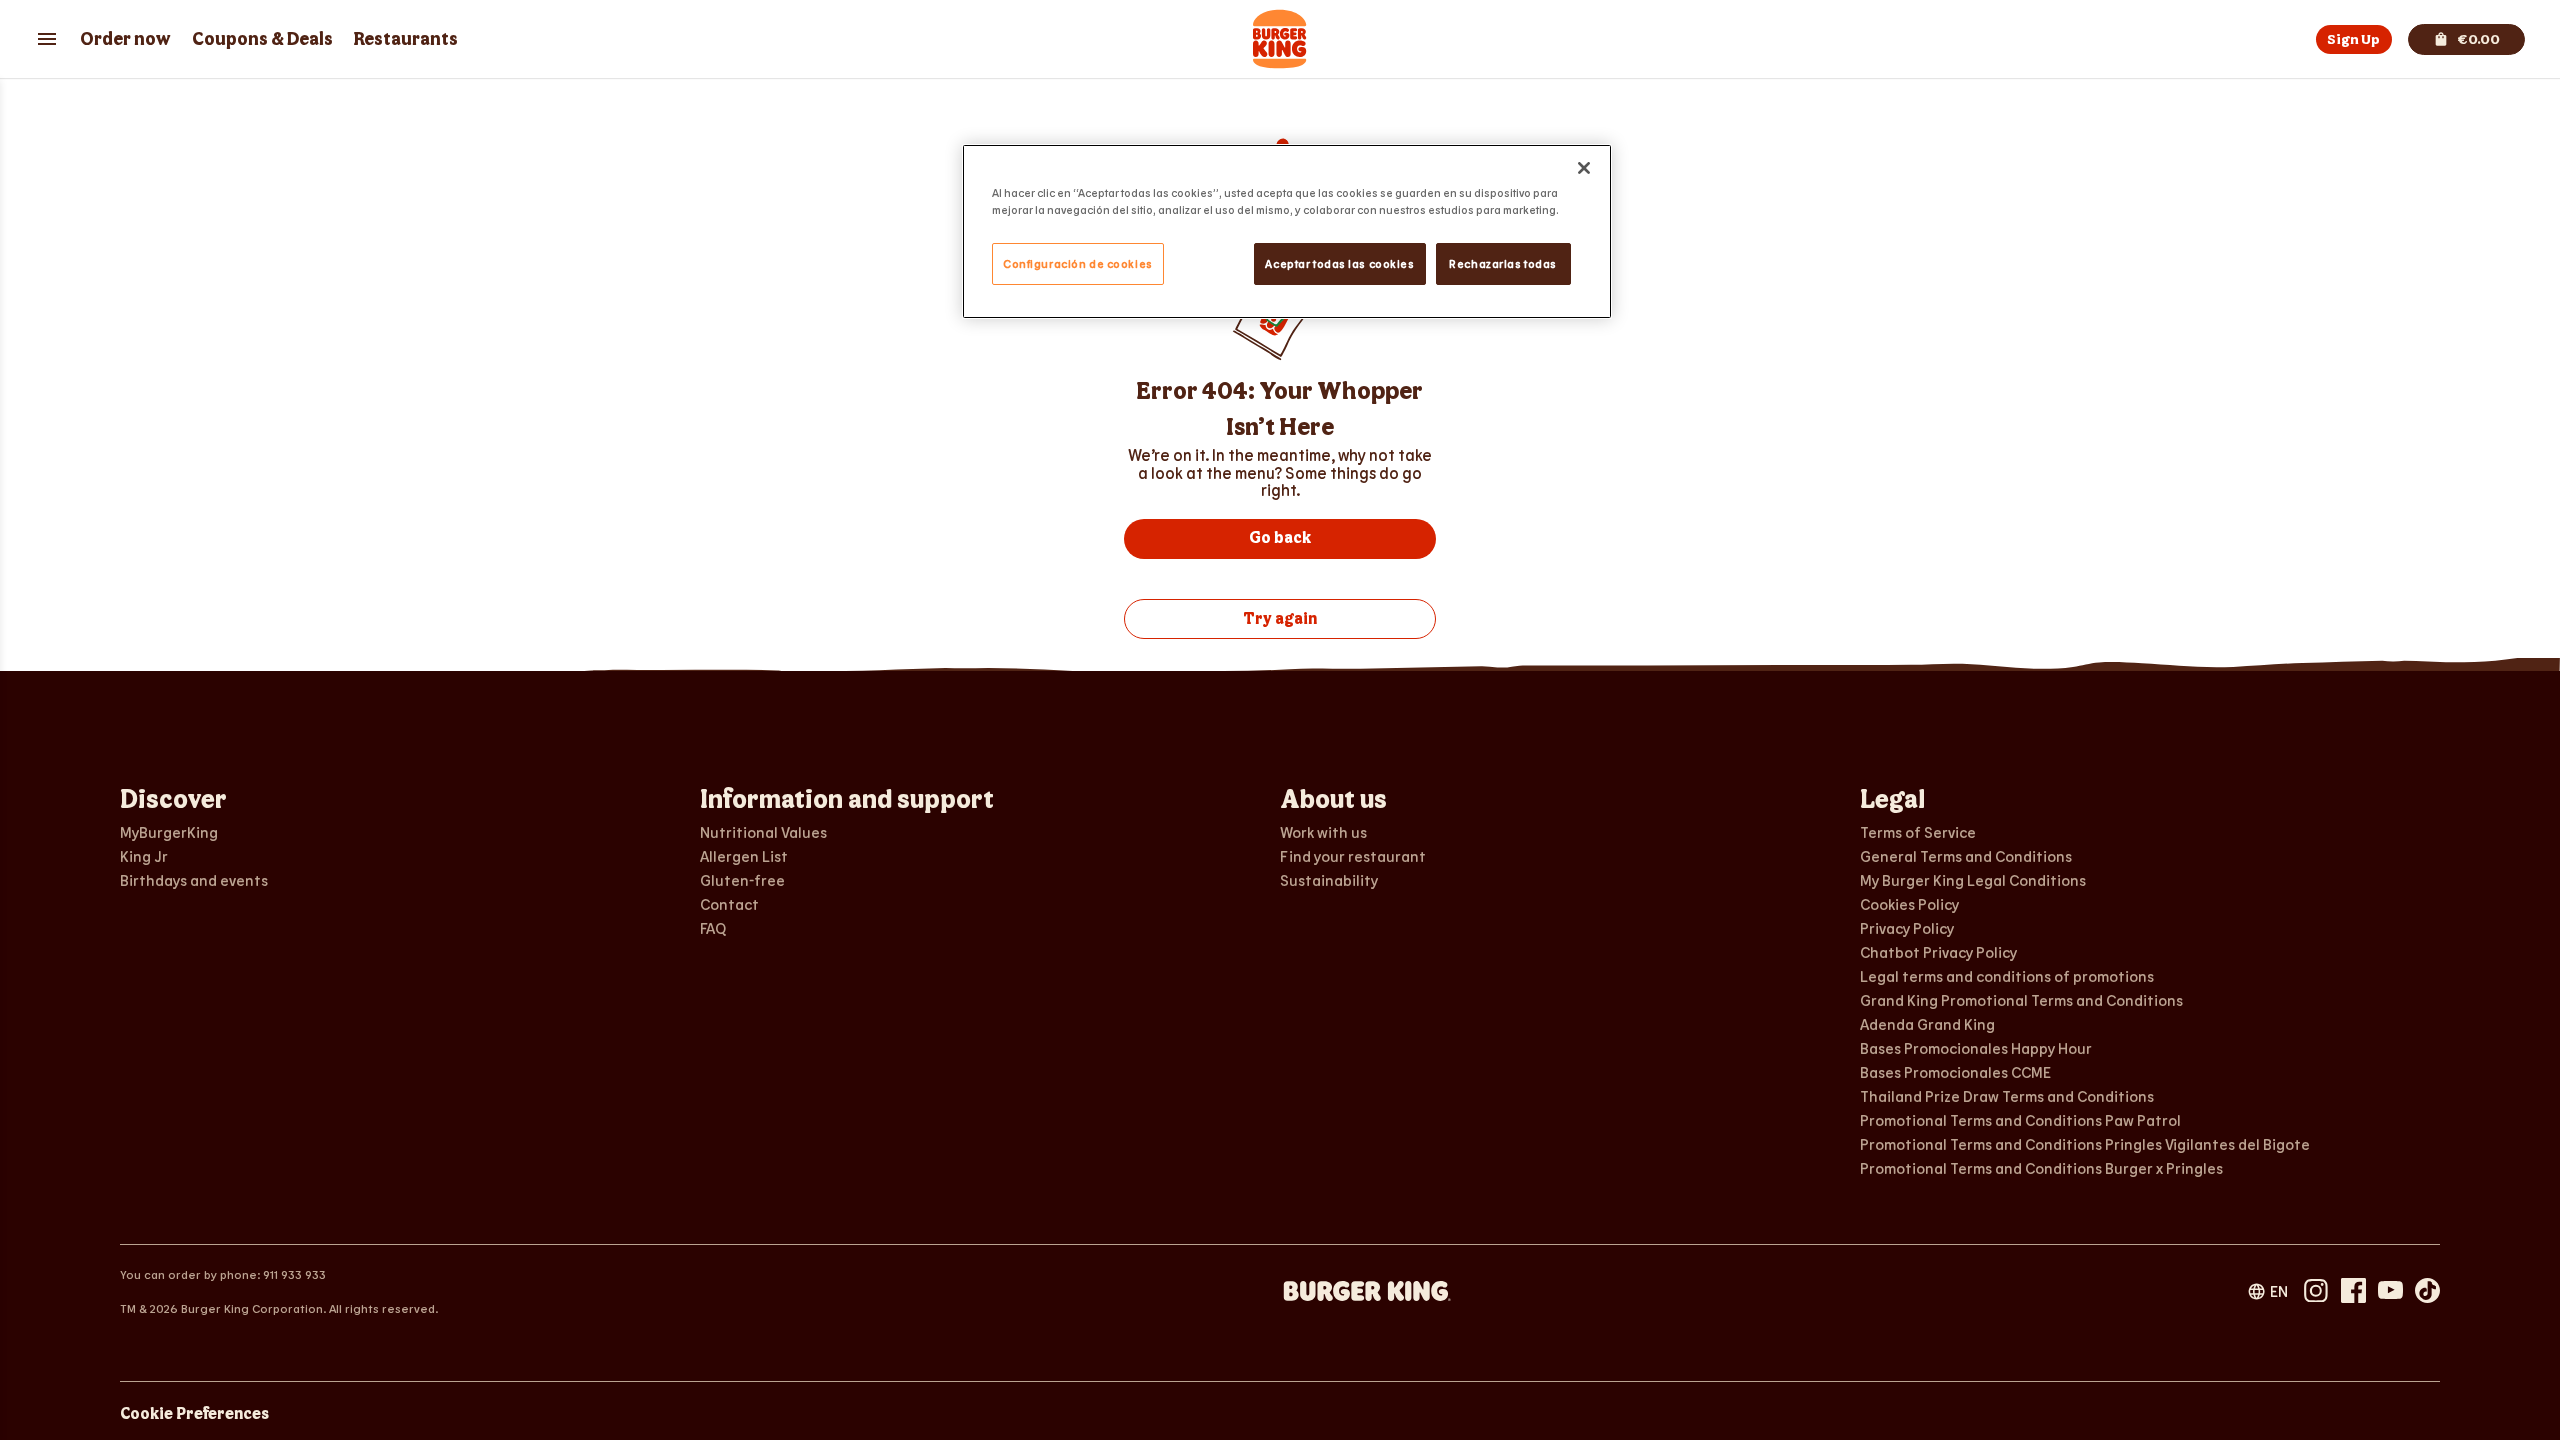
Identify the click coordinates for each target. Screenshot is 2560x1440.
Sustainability (1329, 880)
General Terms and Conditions (1966, 856)
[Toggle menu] (47, 39)
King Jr (144, 856)
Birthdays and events (194, 880)
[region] (1287, 231)
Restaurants (405, 39)
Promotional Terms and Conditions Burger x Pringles (2041, 1168)
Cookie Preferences (194, 1414)
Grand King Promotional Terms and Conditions (2021, 1000)
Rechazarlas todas (1503, 263)
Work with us (1323, 832)
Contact (729, 904)
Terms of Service (1918, 832)
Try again (1280, 619)
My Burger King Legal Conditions (1973, 880)
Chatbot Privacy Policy (1938, 952)
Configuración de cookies (1078, 263)
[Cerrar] (1584, 168)
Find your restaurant (1353, 856)
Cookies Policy (1909, 904)
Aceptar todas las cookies (1339, 263)
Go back (1280, 538)
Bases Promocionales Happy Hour (1976, 1048)
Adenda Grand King (1927, 1024)
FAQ (713, 928)
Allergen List (744, 855)
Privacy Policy (1907, 928)
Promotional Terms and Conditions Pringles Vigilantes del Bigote (2085, 1144)
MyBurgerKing (169, 832)
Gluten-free (742, 880)
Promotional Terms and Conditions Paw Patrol (2020, 1120)
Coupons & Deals (262, 39)
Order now (125, 39)
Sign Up (2353, 39)
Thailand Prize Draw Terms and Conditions (2007, 1096)
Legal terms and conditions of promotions (2007, 976)
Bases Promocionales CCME (1955, 1072)
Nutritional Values (763, 831)
